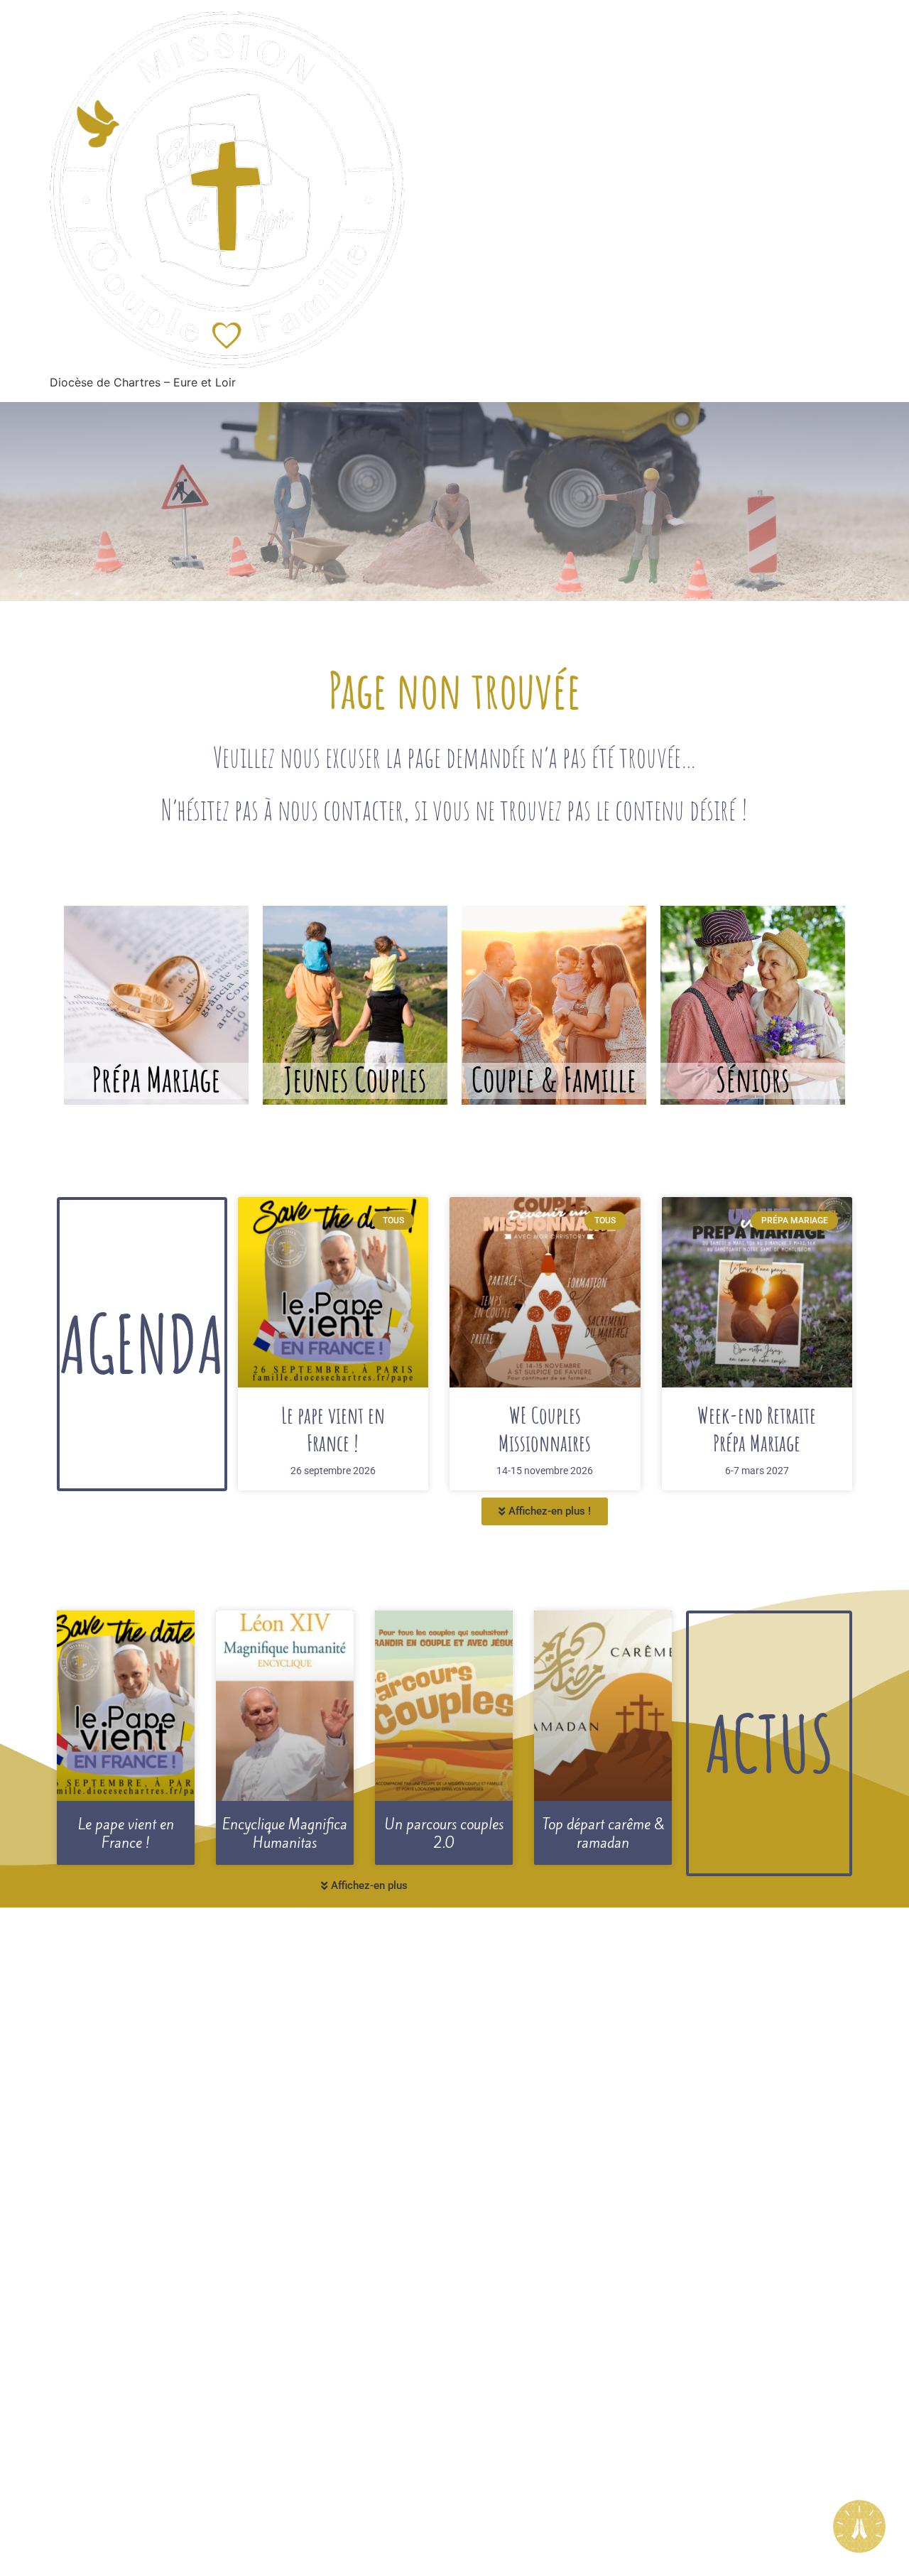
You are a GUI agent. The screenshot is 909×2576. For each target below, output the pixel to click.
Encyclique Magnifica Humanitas (285, 1834)
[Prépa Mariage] (156, 1005)
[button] (545, 1511)
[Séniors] (753, 1005)
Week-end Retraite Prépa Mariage (757, 1428)
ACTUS (769, 1743)
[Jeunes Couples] (355, 1005)
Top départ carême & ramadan (603, 1834)
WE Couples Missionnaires (545, 1428)
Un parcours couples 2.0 (444, 1834)
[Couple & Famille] (554, 1005)
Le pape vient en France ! (333, 1428)
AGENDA (142, 1343)
